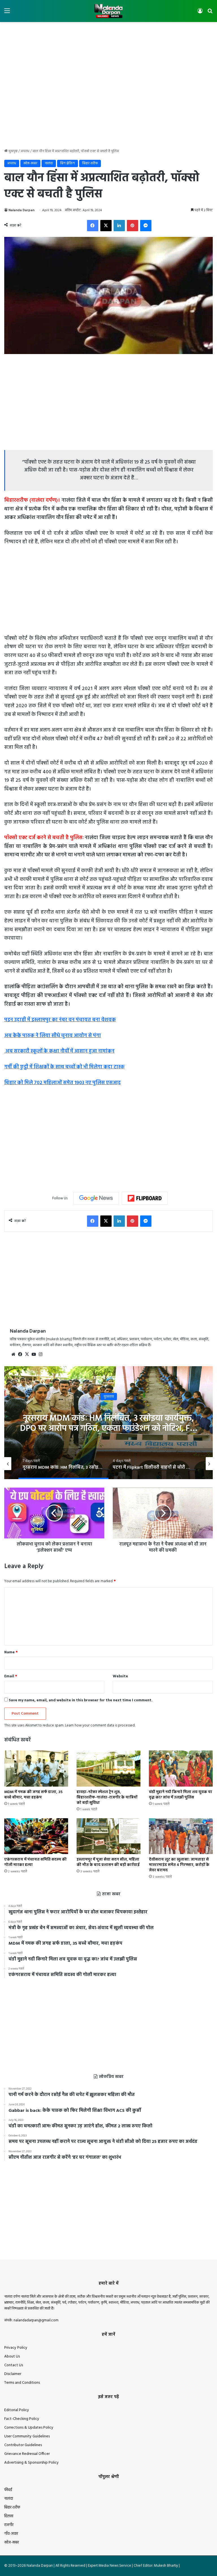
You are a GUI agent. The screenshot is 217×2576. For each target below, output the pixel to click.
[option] (108, 1423)
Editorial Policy (17, 2410)
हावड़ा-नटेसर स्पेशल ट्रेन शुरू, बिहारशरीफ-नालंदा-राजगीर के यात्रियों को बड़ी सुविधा (107, 1797)
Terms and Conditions (22, 2383)
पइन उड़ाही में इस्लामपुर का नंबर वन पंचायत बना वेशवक (60, 1020)
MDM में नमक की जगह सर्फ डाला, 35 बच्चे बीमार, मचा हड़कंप (33, 1795)
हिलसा (9, 2516)
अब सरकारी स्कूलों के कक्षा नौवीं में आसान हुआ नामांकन (59, 1051)
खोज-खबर (30, 163)
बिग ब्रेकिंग (68, 163)
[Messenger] (146, 226)
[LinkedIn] (119, 226)
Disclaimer (13, 2374)
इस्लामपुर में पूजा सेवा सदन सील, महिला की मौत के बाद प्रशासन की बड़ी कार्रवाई (108, 1862)
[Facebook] (93, 226)
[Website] (13, 1354)
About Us (12, 2356)
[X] (106, 226)
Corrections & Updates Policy (29, 2428)
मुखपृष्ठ (13, 151)
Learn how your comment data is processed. (100, 1725)
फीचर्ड (8, 2490)
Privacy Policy (16, 2348)
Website (120, 1676)
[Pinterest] (133, 226)
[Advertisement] (108, 40)
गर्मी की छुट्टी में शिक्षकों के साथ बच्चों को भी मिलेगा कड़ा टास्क (64, 1067)
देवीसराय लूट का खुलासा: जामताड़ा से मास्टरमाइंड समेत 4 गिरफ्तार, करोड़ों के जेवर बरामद (179, 1865)
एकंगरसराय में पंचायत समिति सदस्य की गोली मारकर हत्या (35, 1862)
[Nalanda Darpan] (108, 11)
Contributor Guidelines (23, 2445)
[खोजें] (210, 13)
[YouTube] (34, 1354)
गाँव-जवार (11, 2534)
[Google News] (96, 1198)
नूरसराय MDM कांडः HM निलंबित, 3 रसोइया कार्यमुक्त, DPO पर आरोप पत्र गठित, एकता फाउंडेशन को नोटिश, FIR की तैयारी (109, 1429)
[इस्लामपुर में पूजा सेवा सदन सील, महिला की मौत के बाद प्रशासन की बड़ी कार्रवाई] (108, 1836)
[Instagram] (40, 1354)
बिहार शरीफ (90, 163)
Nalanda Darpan (21, 210)
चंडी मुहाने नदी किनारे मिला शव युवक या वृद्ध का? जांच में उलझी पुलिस (181, 1795)
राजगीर (9, 2525)
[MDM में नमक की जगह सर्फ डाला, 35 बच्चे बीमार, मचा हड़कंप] (36, 1768)
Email (11, 1676)
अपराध (25, 151)
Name (11, 1652)
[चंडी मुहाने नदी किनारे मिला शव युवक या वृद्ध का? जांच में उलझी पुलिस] (181, 1768)
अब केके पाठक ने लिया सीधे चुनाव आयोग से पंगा (53, 1036)
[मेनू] (7, 13)
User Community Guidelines (27, 2436)
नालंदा (49, 163)
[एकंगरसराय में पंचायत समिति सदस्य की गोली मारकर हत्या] (36, 1836)
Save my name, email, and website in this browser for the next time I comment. (81, 1700)
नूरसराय (109, 1397)
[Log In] (200, 13)
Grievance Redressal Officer (27, 2454)
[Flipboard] (145, 1198)
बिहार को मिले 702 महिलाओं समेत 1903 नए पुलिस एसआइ (62, 1083)
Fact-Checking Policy (22, 2419)
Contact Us (14, 2365)
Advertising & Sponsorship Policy (32, 2463)
